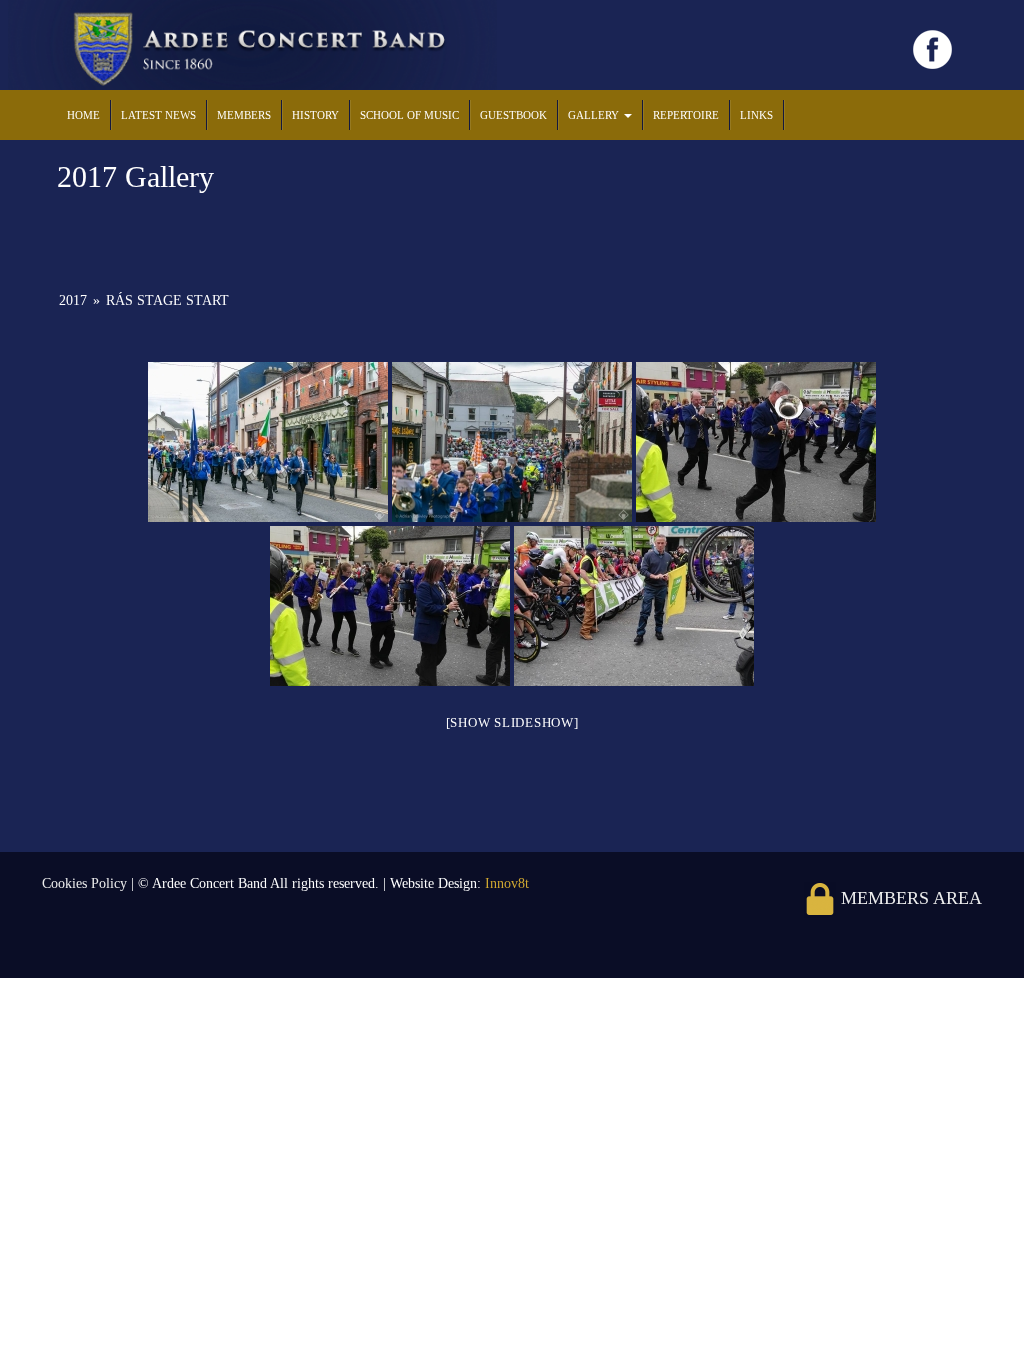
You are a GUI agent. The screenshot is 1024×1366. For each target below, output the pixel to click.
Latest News (158, 115)
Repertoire (686, 115)
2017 (73, 300)
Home (83, 115)
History (315, 115)
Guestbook (513, 115)
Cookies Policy (86, 883)
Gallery (595, 115)
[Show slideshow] (512, 722)
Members (244, 115)
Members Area (909, 898)
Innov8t (507, 883)
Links (756, 115)
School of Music (409, 115)
